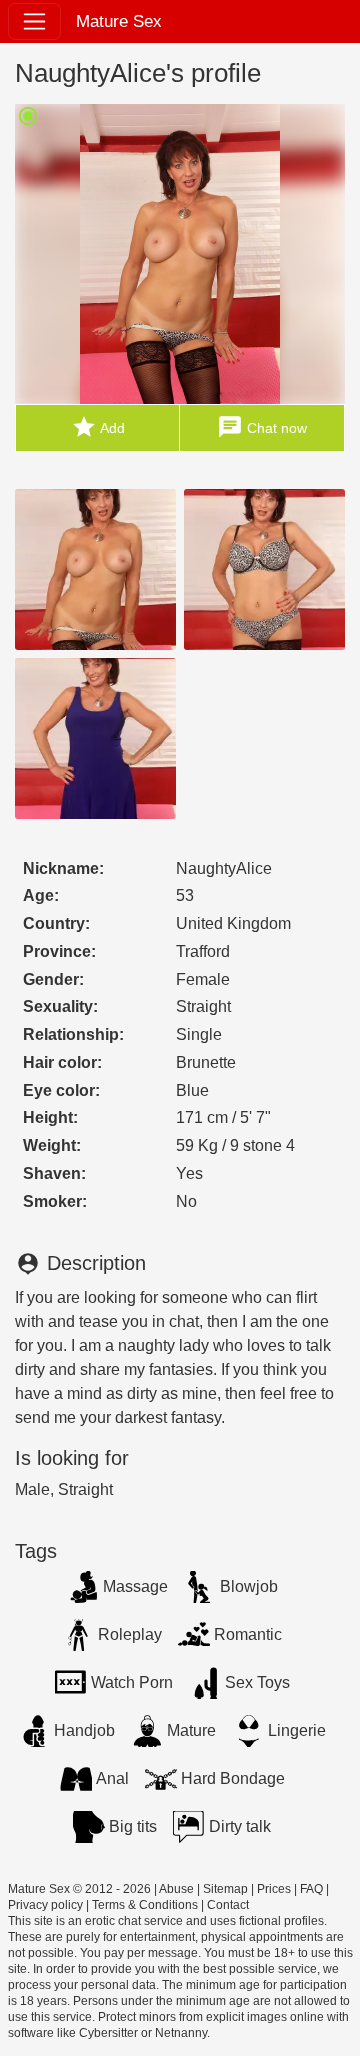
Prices (274, 1889)
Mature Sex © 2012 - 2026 (79, 1889)
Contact (228, 1905)
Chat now (262, 427)
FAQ (311, 1889)
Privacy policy (45, 1905)
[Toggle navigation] (34, 21)
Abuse (176, 1889)
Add (98, 427)
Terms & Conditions (145, 1905)
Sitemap (225, 1889)
